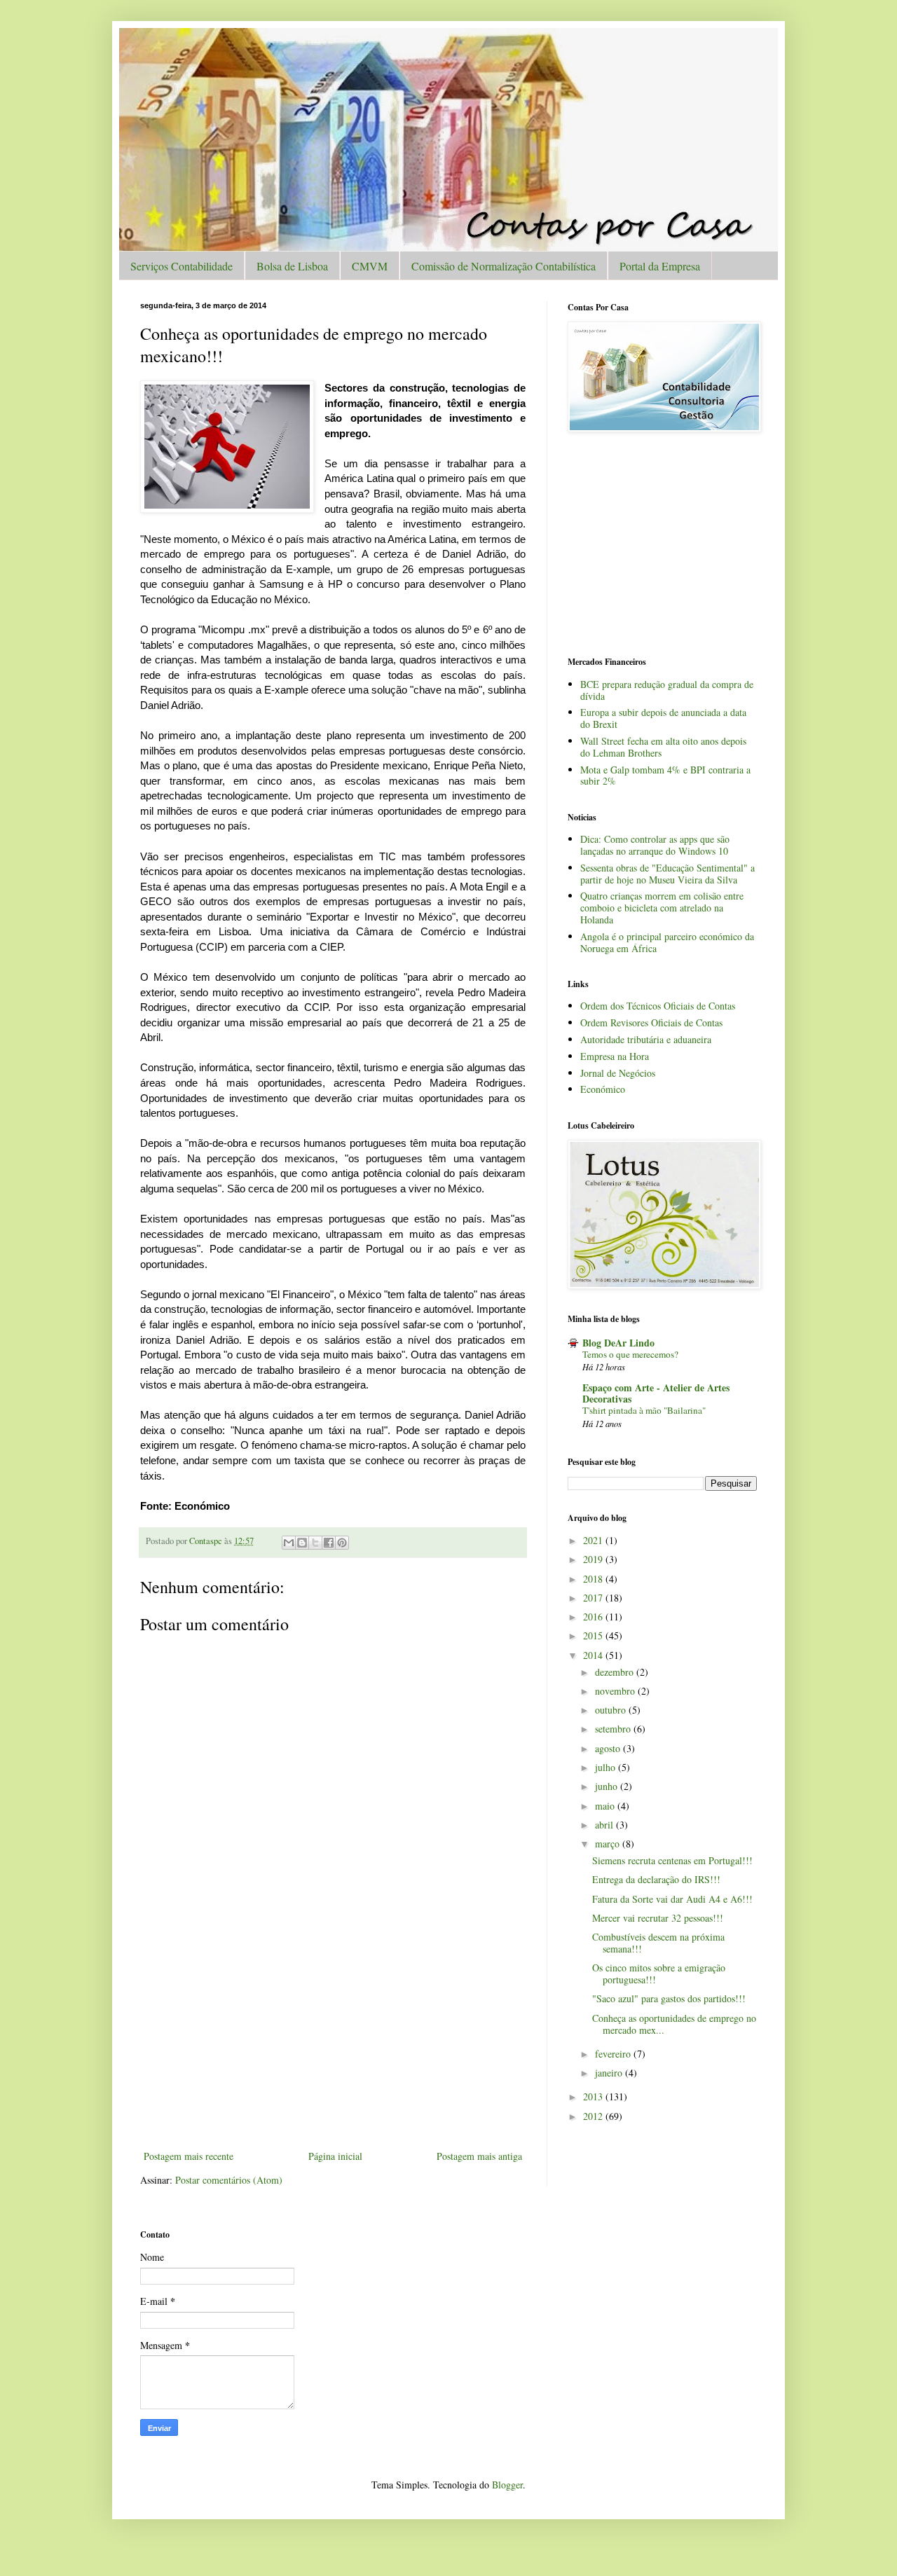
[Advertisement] (333, 2042)
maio (606, 1806)
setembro (614, 1729)
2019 (594, 1559)
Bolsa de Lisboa (292, 266)
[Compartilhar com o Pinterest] (342, 1543)
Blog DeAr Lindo (618, 1343)
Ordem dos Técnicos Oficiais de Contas (658, 1006)
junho (608, 1786)
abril (605, 1825)
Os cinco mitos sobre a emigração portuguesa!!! (659, 1974)
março (609, 1844)
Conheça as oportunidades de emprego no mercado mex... (674, 2024)
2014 (594, 1655)
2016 (594, 1617)
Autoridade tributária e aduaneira (646, 1039)
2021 (594, 1540)
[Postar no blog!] (302, 1543)
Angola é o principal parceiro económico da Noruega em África (667, 942)
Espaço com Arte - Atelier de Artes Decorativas (656, 1393)
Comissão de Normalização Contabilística (504, 266)
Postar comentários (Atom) (229, 2180)
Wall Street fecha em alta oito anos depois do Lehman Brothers (663, 747)
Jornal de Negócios (618, 1073)
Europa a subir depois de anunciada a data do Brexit (663, 718)
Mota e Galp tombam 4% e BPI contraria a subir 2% (665, 776)
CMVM (370, 266)
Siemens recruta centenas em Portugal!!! (672, 1860)
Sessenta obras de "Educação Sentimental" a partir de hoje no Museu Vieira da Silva (667, 874)
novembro (616, 1691)
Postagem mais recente (189, 2156)
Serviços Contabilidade (182, 266)
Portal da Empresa (660, 266)
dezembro (616, 1672)
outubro (612, 1710)
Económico (603, 1089)
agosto (609, 1748)
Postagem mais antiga (479, 2156)
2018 (594, 1579)
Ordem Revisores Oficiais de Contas (651, 1022)
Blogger (507, 2485)
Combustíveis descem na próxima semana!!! (658, 1943)
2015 (594, 1635)
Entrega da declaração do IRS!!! (656, 1879)
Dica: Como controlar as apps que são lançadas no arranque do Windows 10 (655, 845)
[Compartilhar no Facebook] (329, 1543)
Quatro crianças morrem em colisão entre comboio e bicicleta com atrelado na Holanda (662, 908)
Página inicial (335, 2156)
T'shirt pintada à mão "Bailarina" (644, 1410)
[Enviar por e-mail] (289, 1543)
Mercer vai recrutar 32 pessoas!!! (658, 1918)
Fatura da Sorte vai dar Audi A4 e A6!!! (672, 1899)
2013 (594, 2096)
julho (607, 1767)
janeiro (610, 2073)
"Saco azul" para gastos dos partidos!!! (669, 1998)
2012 (594, 2116)
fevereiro (614, 2054)
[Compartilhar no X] (315, 1543)
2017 (594, 1598)
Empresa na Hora (615, 1056)
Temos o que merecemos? (630, 1354)
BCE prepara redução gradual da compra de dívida (667, 690)
